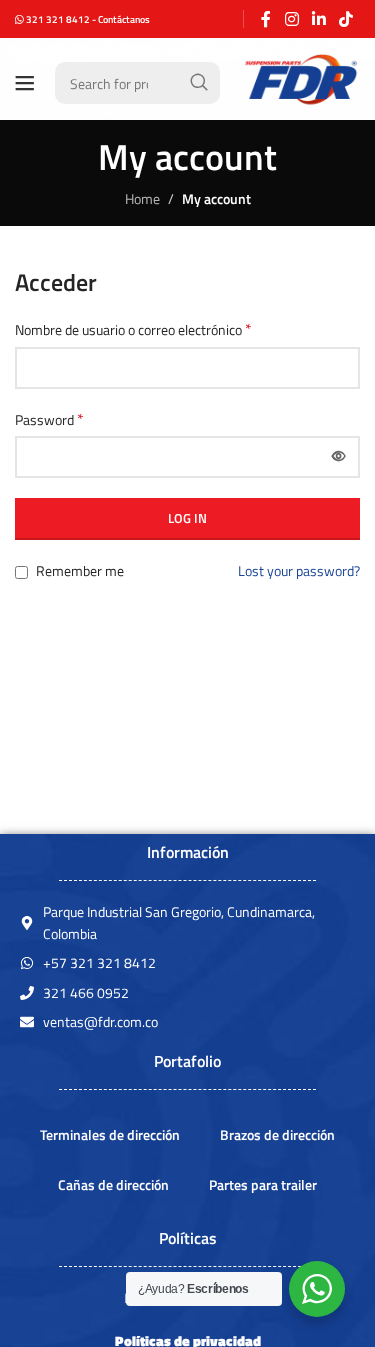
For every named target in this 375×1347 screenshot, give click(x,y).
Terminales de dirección (110, 1134)
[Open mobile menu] (25, 83)
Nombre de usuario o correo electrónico (133, 330)
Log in (187, 518)
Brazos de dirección (277, 1134)
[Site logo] (300, 81)
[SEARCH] (199, 83)
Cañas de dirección (113, 1184)
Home (142, 198)
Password (49, 420)
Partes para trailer (263, 1184)
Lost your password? (299, 570)
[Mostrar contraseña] (339, 457)
